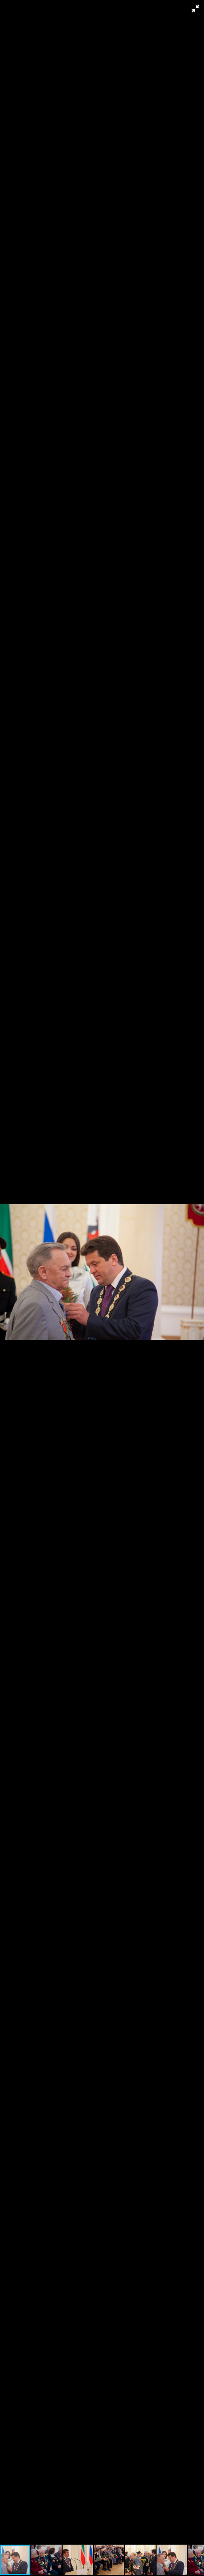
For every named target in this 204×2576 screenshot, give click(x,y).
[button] (195, 9)
